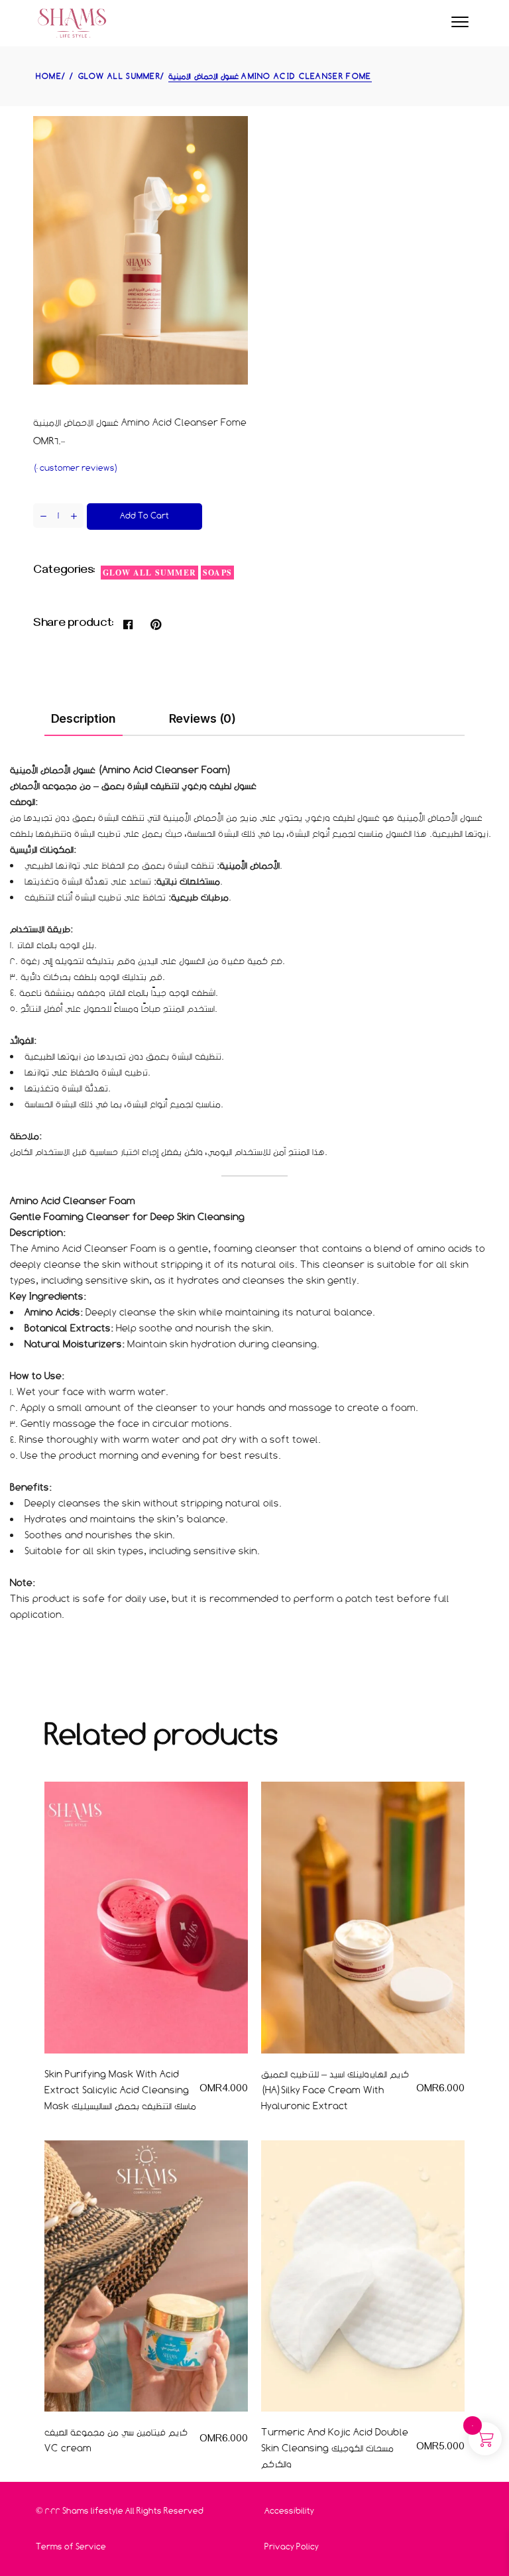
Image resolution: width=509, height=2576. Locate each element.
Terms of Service (71, 2546)
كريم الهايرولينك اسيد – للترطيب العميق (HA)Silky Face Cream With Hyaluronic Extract (335, 2090)
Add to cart (144, 516)
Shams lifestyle (93, 2511)
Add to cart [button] (201, 2074)
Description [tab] (84, 718)
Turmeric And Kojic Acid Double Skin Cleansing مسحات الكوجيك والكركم (335, 2448)
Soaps (217, 573)
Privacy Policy (292, 2546)
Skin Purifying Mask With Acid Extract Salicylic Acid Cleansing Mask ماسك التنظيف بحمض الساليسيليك (120, 2090)
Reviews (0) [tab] (202, 718)
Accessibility (289, 2511)
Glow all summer (149, 573)
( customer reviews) (76, 468)
